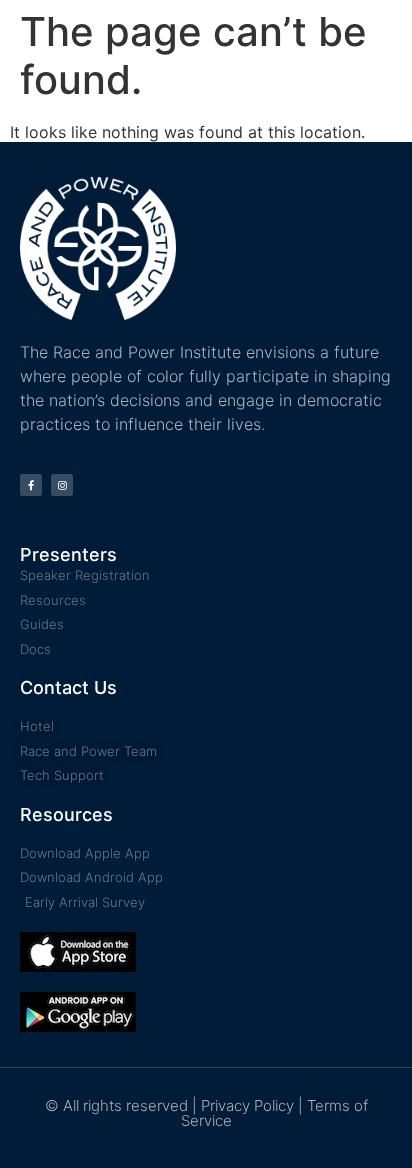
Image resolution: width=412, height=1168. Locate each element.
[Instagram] (62, 485)
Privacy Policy (247, 1105)
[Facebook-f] (31, 485)
